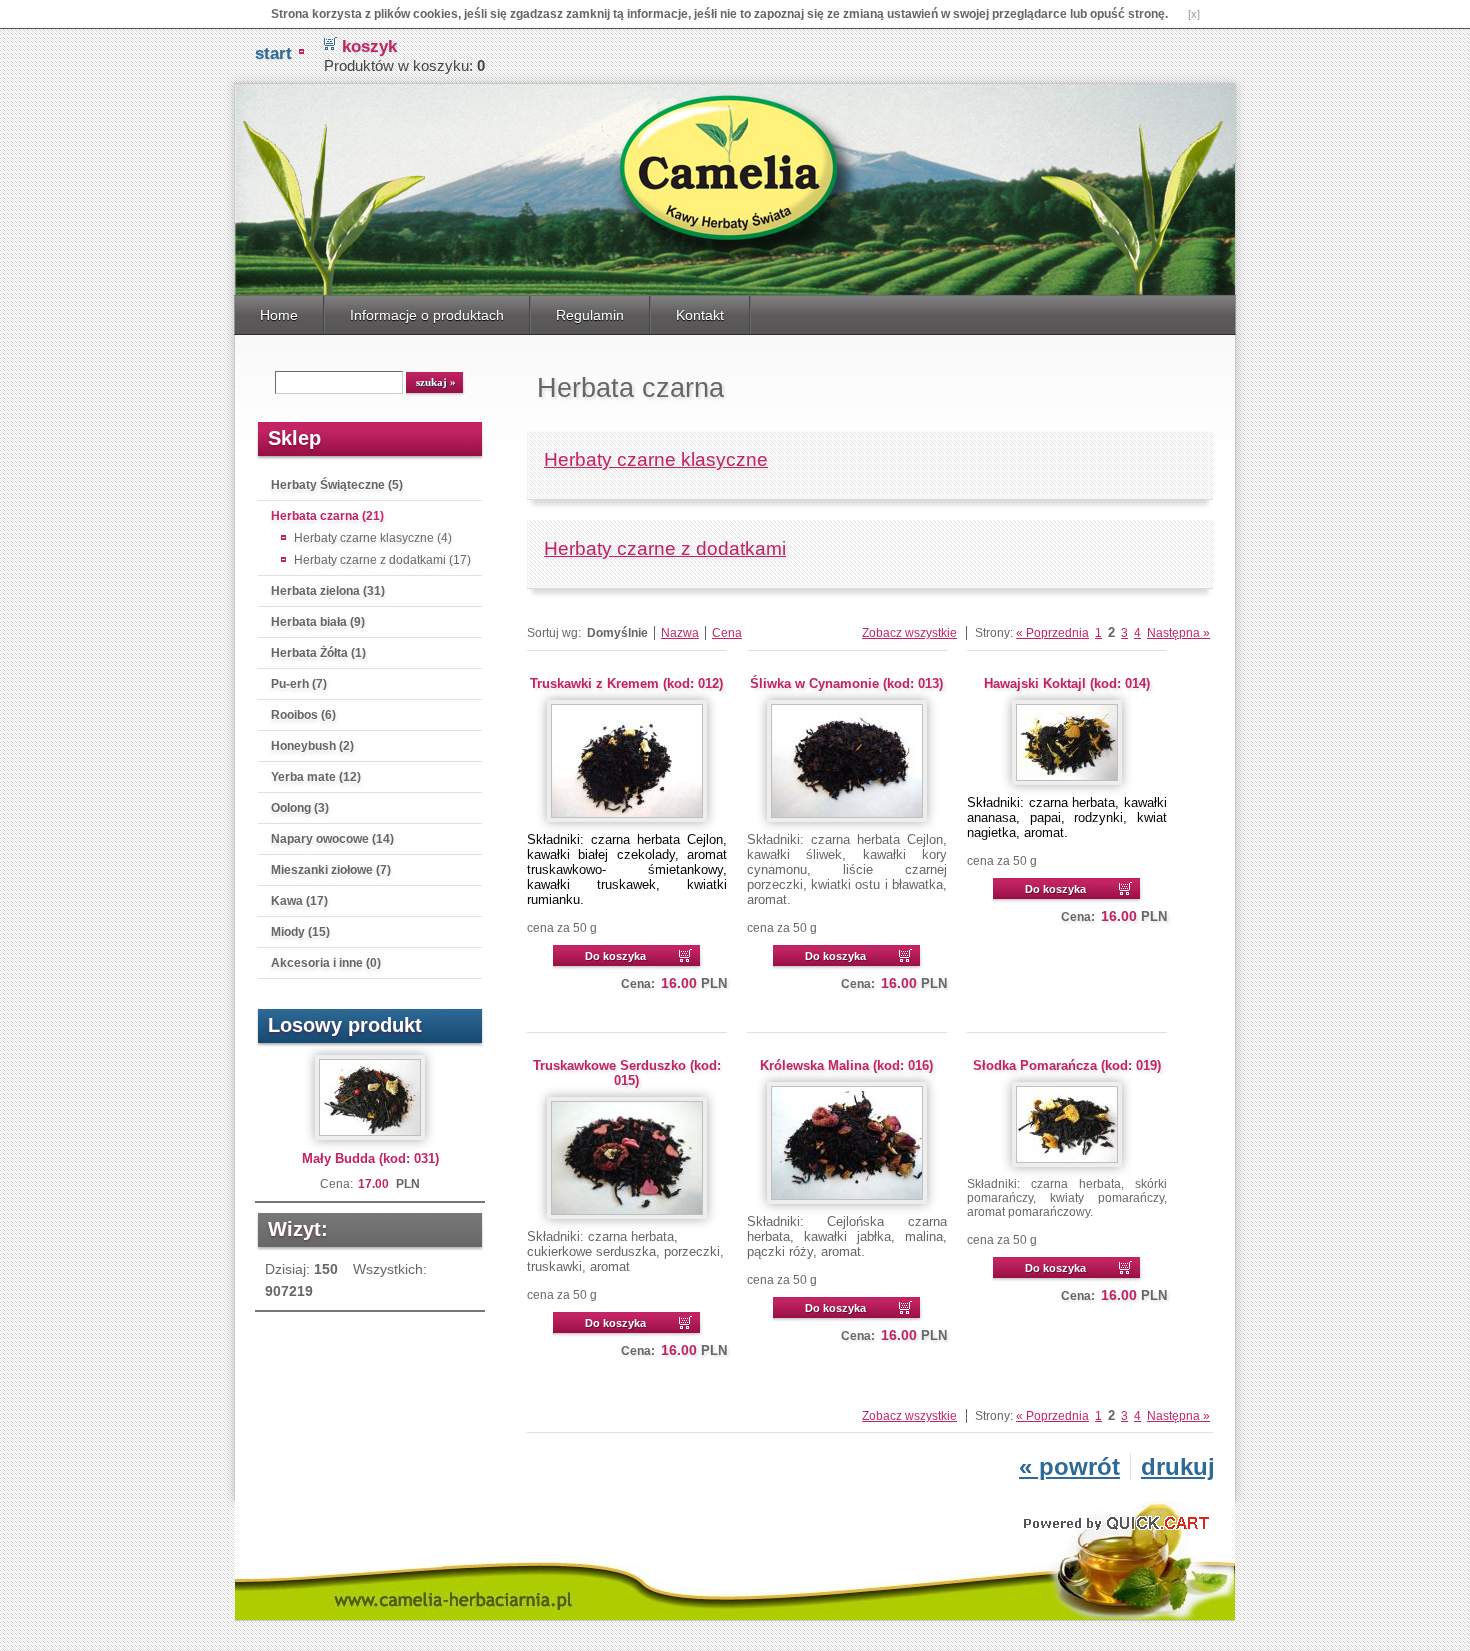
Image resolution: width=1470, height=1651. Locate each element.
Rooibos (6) (303, 715)
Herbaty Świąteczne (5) (337, 485)
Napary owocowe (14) (332, 839)
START (273, 53)
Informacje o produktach (427, 315)
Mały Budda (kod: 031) (370, 1158)
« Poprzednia (1052, 633)
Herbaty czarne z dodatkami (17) (382, 560)
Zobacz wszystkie (909, 633)
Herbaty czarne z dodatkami (665, 548)
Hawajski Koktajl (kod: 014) (1067, 683)
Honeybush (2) (312, 746)
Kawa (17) (299, 901)
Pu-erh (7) (299, 684)
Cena (727, 633)
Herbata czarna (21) (327, 516)
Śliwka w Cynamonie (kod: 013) (846, 683)
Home (279, 315)
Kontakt (700, 315)
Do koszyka (615, 956)
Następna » (1178, 633)
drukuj (1178, 1466)
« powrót (1069, 1466)
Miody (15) (300, 932)
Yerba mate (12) (316, 777)
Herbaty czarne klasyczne (656, 459)
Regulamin (590, 315)
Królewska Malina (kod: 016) (846, 1065)
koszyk (369, 46)
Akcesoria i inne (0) (326, 963)
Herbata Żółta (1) (318, 653)
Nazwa (680, 633)
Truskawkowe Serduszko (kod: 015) (627, 1073)
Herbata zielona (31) (328, 591)
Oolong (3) (300, 808)
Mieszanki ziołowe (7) (331, 870)
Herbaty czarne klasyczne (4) (373, 538)
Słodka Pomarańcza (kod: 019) (1067, 1065)
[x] (1194, 14)
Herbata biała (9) (318, 622)
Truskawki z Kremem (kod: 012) (626, 683)
